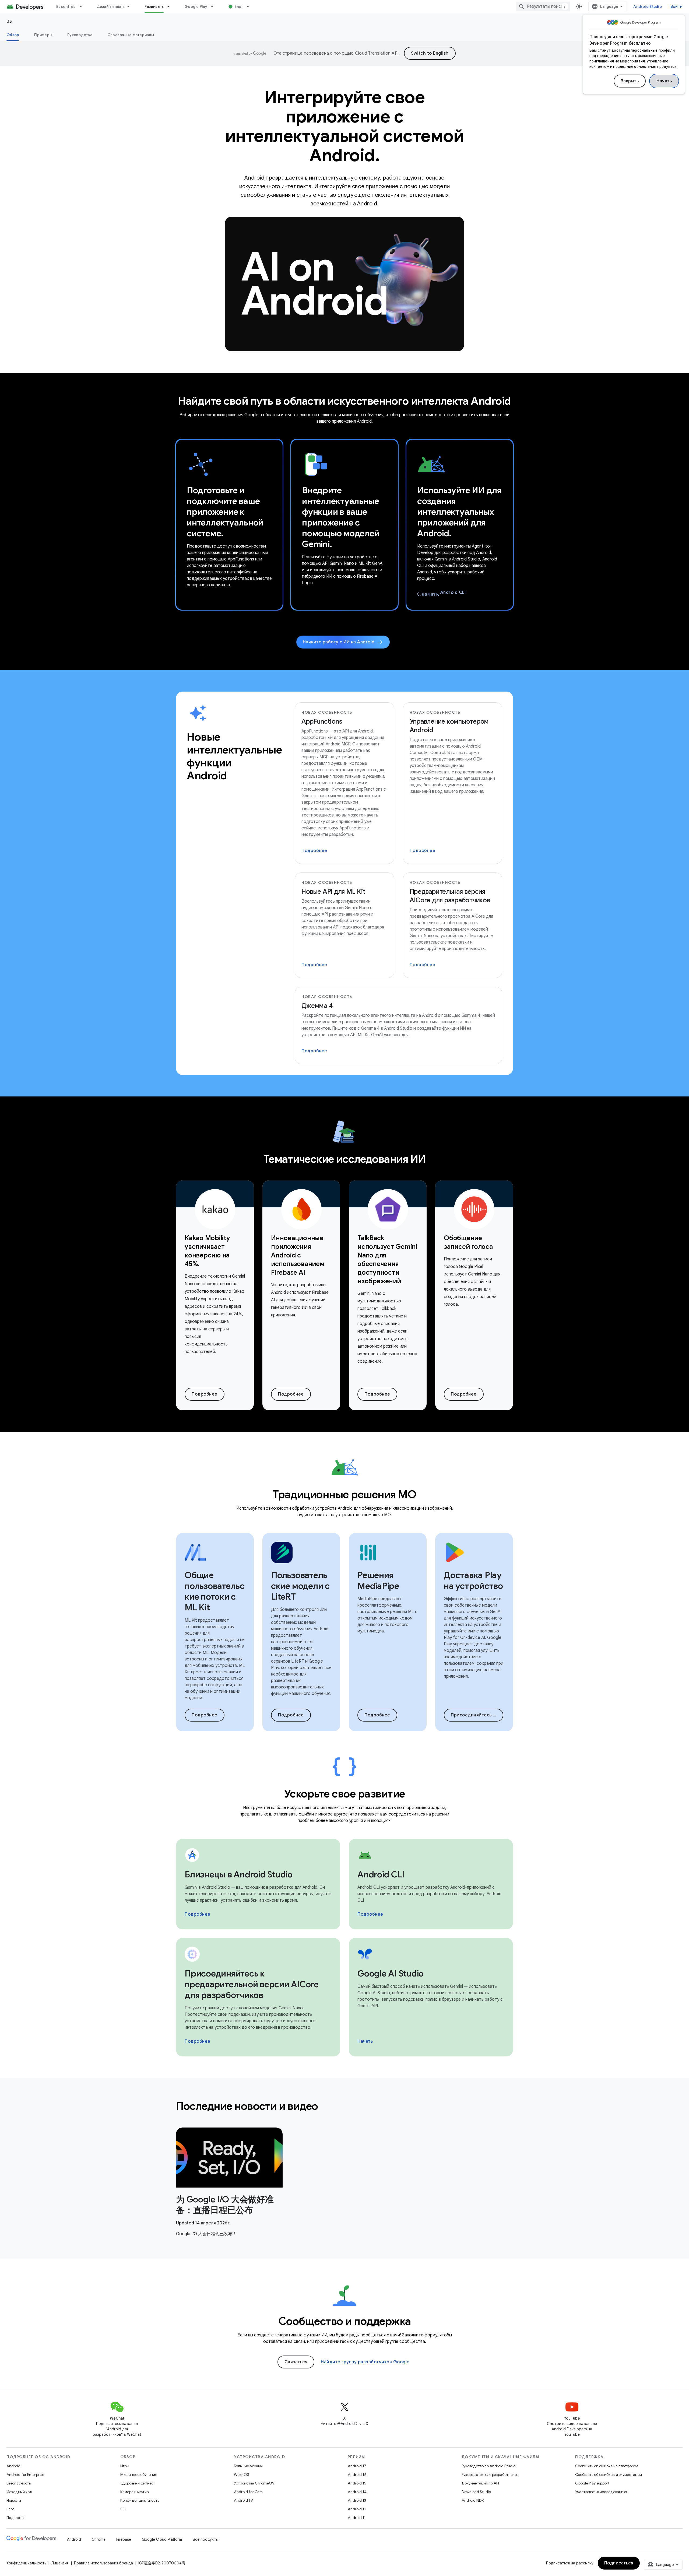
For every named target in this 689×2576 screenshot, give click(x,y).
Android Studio (648, 6)
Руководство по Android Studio (488, 2466)
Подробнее (314, 851)
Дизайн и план (110, 6)
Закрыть (630, 81)
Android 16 (357, 2475)
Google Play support (592, 2483)
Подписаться (619, 2563)
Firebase (124, 2539)
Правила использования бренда (103, 2563)
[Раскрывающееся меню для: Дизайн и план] (131, 6)
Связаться (296, 2362)
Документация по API (480, 2483)
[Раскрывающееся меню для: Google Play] (215, 6)
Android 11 (357, 2518)
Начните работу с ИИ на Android (343, 642)
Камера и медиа (135, 2492)
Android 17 (357, 2466)
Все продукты (205, 2539)
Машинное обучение (139, 2475)
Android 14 (357, 2492)
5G (123, 2509)
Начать (664, 81)
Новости (14, 2500)
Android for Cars (248, 2492)
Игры (125, 2466)
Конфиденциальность (140, 2500)
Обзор (13, 35)
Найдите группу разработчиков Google (365, 2362)
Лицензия (60, 2563)
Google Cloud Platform (162, 2539)
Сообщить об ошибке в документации (609, 2475)
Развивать (154, 6)
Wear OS (242, 2475)
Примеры (43, 35)
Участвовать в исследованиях (601, 2492)
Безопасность (19, 2483)
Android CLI (441, 593)
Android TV (243, 2500)
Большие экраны (248, 2466)
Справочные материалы (131, 35)
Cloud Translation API (377, 53)
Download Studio (476, 2492)
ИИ (10, 22)
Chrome (99, 2539)
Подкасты (15, 2518)
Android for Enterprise (25, 2475)
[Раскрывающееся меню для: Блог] (250, 6)
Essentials (66, 6)
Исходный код (19, 2492)
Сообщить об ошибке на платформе (607, 2466)
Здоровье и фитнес (137, 2483)
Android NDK (473, 2500)
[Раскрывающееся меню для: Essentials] (83, 6)
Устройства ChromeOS (254, 2483)
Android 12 (357, 2509)
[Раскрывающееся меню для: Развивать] (171, 6)
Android (13, 2466)
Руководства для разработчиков (490, 2475)
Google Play (196, 6)
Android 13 (357, 2500)
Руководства (80, 35)
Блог (239, 6)
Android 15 (357, 2483)
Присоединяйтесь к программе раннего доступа (477, 1715)
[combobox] (543, 6)
